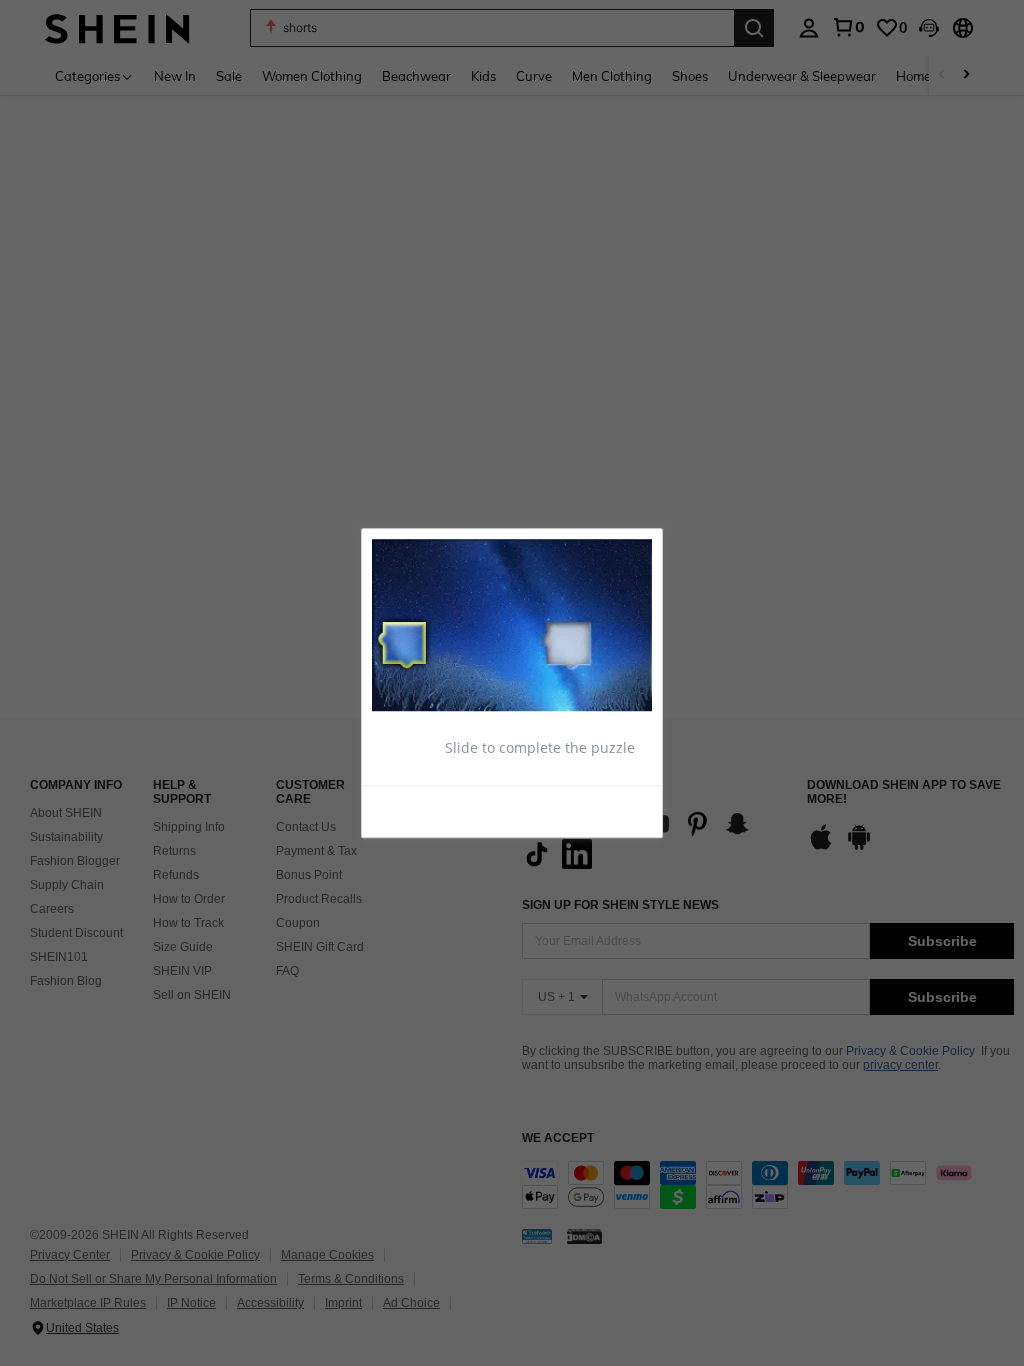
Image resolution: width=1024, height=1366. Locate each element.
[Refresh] (421, 810)
